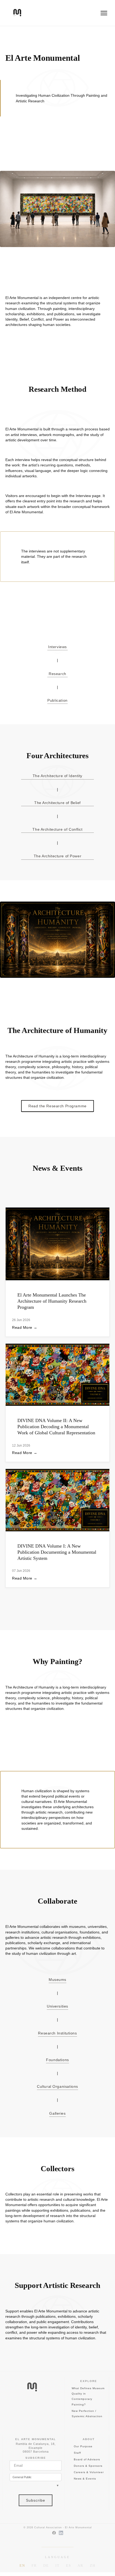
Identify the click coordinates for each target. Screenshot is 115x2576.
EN (22, 2565)
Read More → (25, 1328)
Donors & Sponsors (88, 2466)
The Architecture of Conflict (57, 829)
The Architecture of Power (57, 856)
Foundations (57, 2060)
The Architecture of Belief (57, 803)
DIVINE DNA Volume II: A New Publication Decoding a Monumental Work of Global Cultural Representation (56, 1427)
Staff (77, 2453)
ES (69, 2565)
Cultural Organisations (57, 2086)
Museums (57, 1980)
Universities (57, 2006)
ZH (93, 2565)
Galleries (57, 2113)
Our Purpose (83, 2446)
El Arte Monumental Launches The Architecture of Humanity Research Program (52, 1301)
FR (34, 2565)
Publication (57, 700)
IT (57, 2565)
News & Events (85, 2479)
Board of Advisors (87, 2459)
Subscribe (36, 2500)
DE (46, 2565)
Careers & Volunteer (89, 2472)
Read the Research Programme (57, 1106)
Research (57, 674)
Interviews (57, 647)
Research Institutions (57, 2033)
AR (80, 2565)
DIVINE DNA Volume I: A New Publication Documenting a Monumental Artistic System (57, 1552)
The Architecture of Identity (57, 776)
